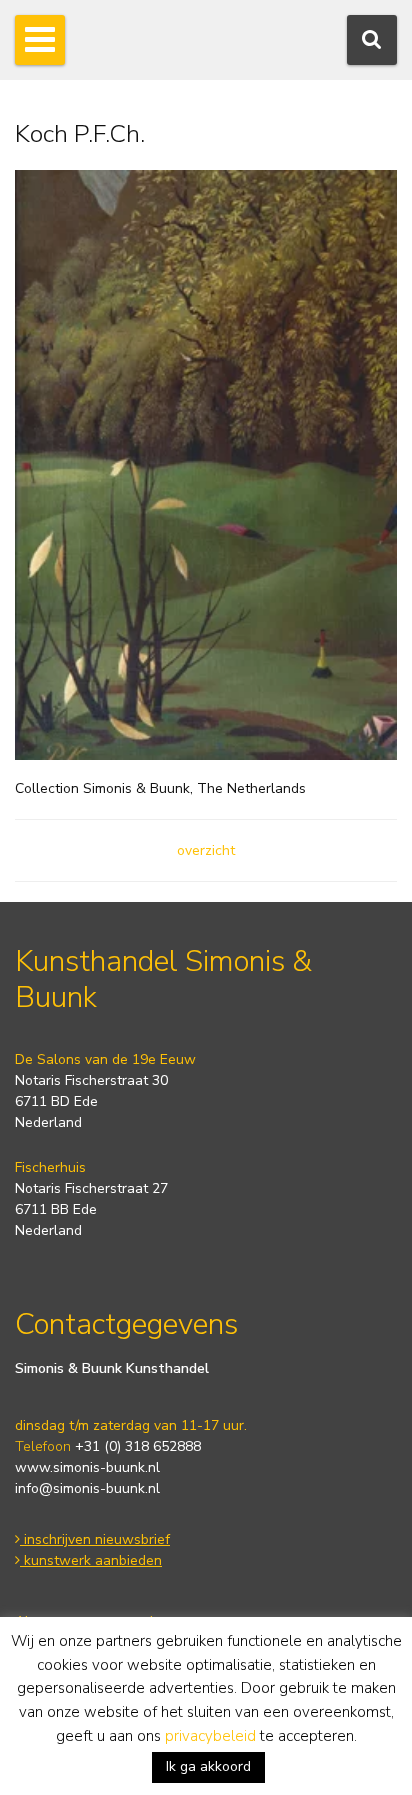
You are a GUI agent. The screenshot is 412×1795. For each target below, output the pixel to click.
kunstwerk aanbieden (91, 1560)
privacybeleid (210, 1736)
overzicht (206, 850)
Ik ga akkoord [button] (208, 1766)
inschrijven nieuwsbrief (95, 1539)
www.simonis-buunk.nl (87, 1467)
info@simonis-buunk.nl (87, 1488)
